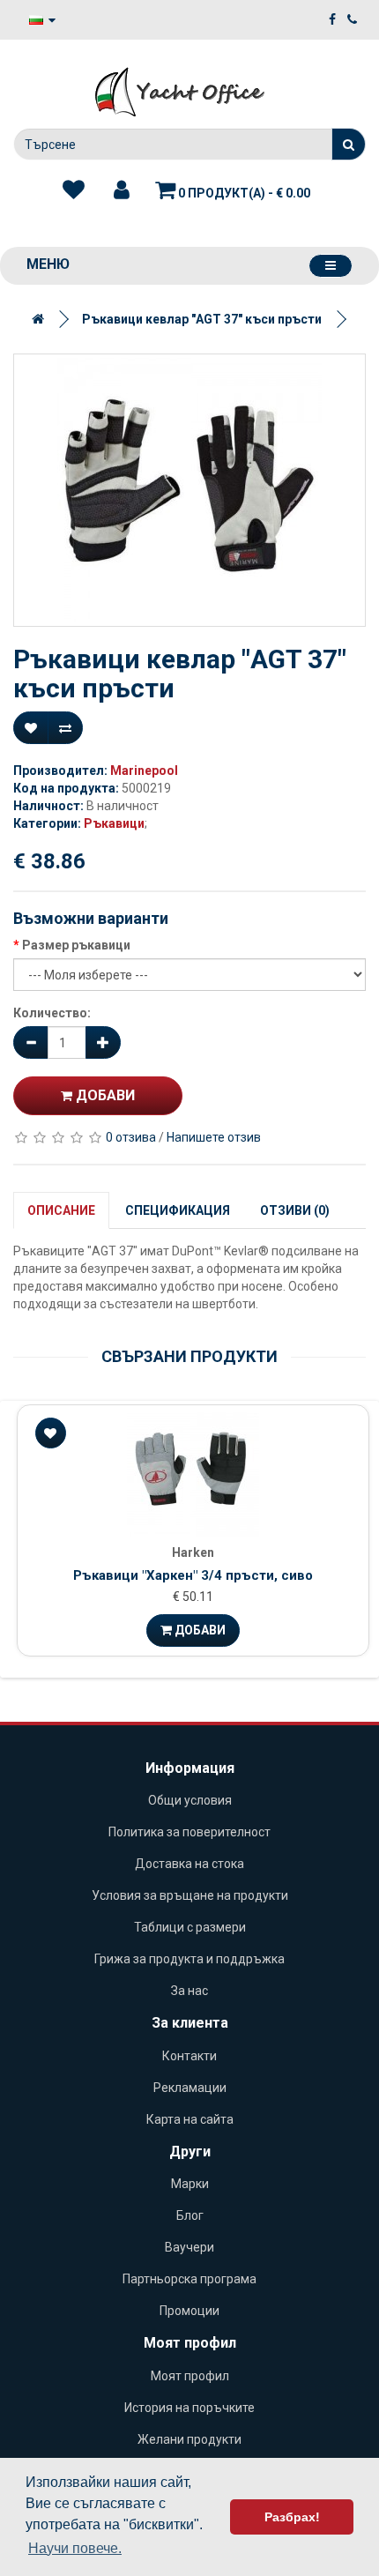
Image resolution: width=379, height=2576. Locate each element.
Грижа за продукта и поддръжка (189, 1959)
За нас (189, 1991)
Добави (104, 1095)
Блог (190, 2215)
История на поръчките (189, 2408)
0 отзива (131, 1137)
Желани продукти (189, 2439)
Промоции (189, 2311)
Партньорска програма (189, 2279)
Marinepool (144, 771)
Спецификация (178, 1210)
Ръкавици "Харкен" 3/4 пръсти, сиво (193, 1575)
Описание (61, 1210)
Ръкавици (114, 823)
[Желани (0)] (74, 190)
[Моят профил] (122, 190)
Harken (193, 1552)
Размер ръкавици (76, 945)
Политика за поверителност (189, 1832)
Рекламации (190, 2088)
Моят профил (190, 2376)
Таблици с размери (190, 1927)
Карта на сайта (190, 2119)
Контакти (189, 2056)
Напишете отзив (214, 1137)
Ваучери (189, 2247)
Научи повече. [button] (75, 2548)
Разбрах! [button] (292, 2517)
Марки (190, 2184)
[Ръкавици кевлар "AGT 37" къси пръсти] (189, 490)
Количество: (52, 1013)
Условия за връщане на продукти (190, 1895)
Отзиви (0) (295, 1210)
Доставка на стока (189, 1864)
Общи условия (190, 1800)
